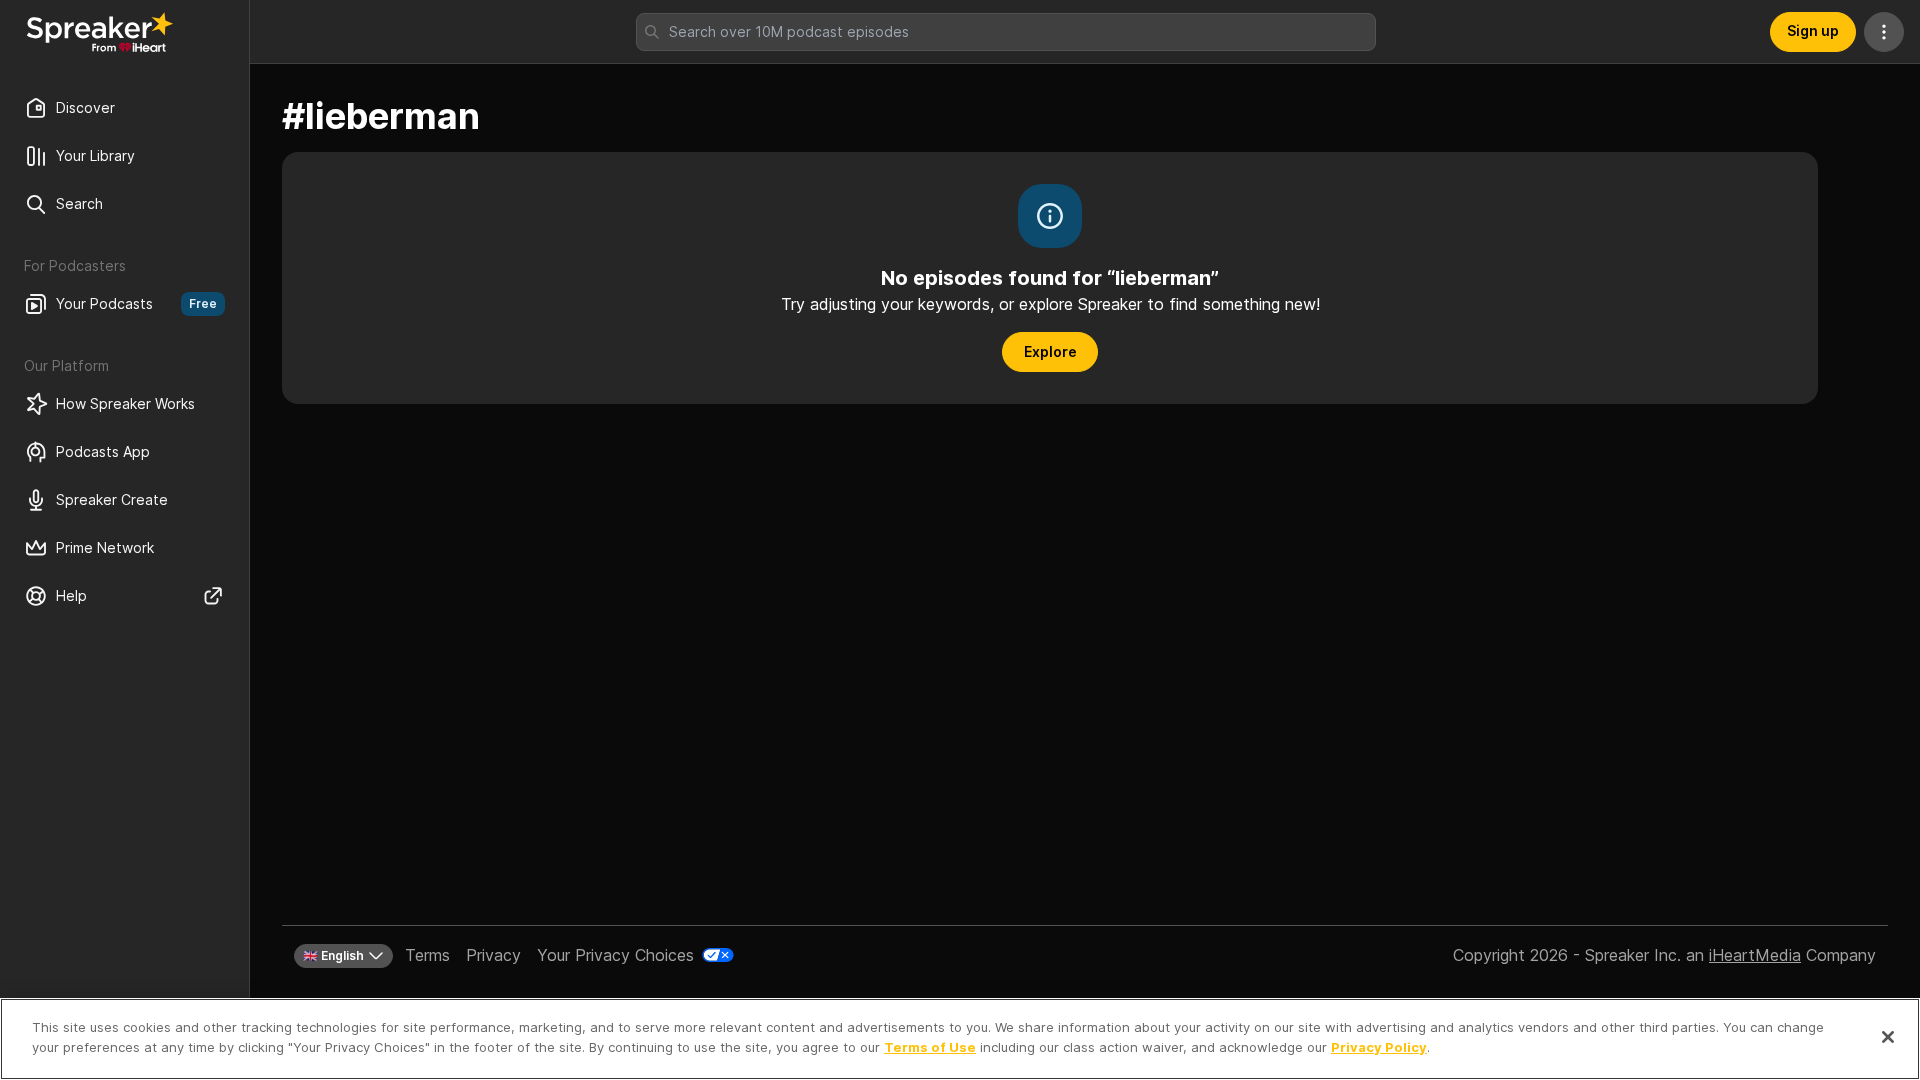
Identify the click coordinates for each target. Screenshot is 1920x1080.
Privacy (493, 955)
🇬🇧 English (333, 955)
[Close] (1888, 1037)
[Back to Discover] (100, 32)
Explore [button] (1050, 351)
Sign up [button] (1813, 30)
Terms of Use (930, 1046)
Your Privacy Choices (615, 955)
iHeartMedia (1755, 955)
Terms (427, 955)
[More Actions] (1884, 32)
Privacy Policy (1379, 1046)
